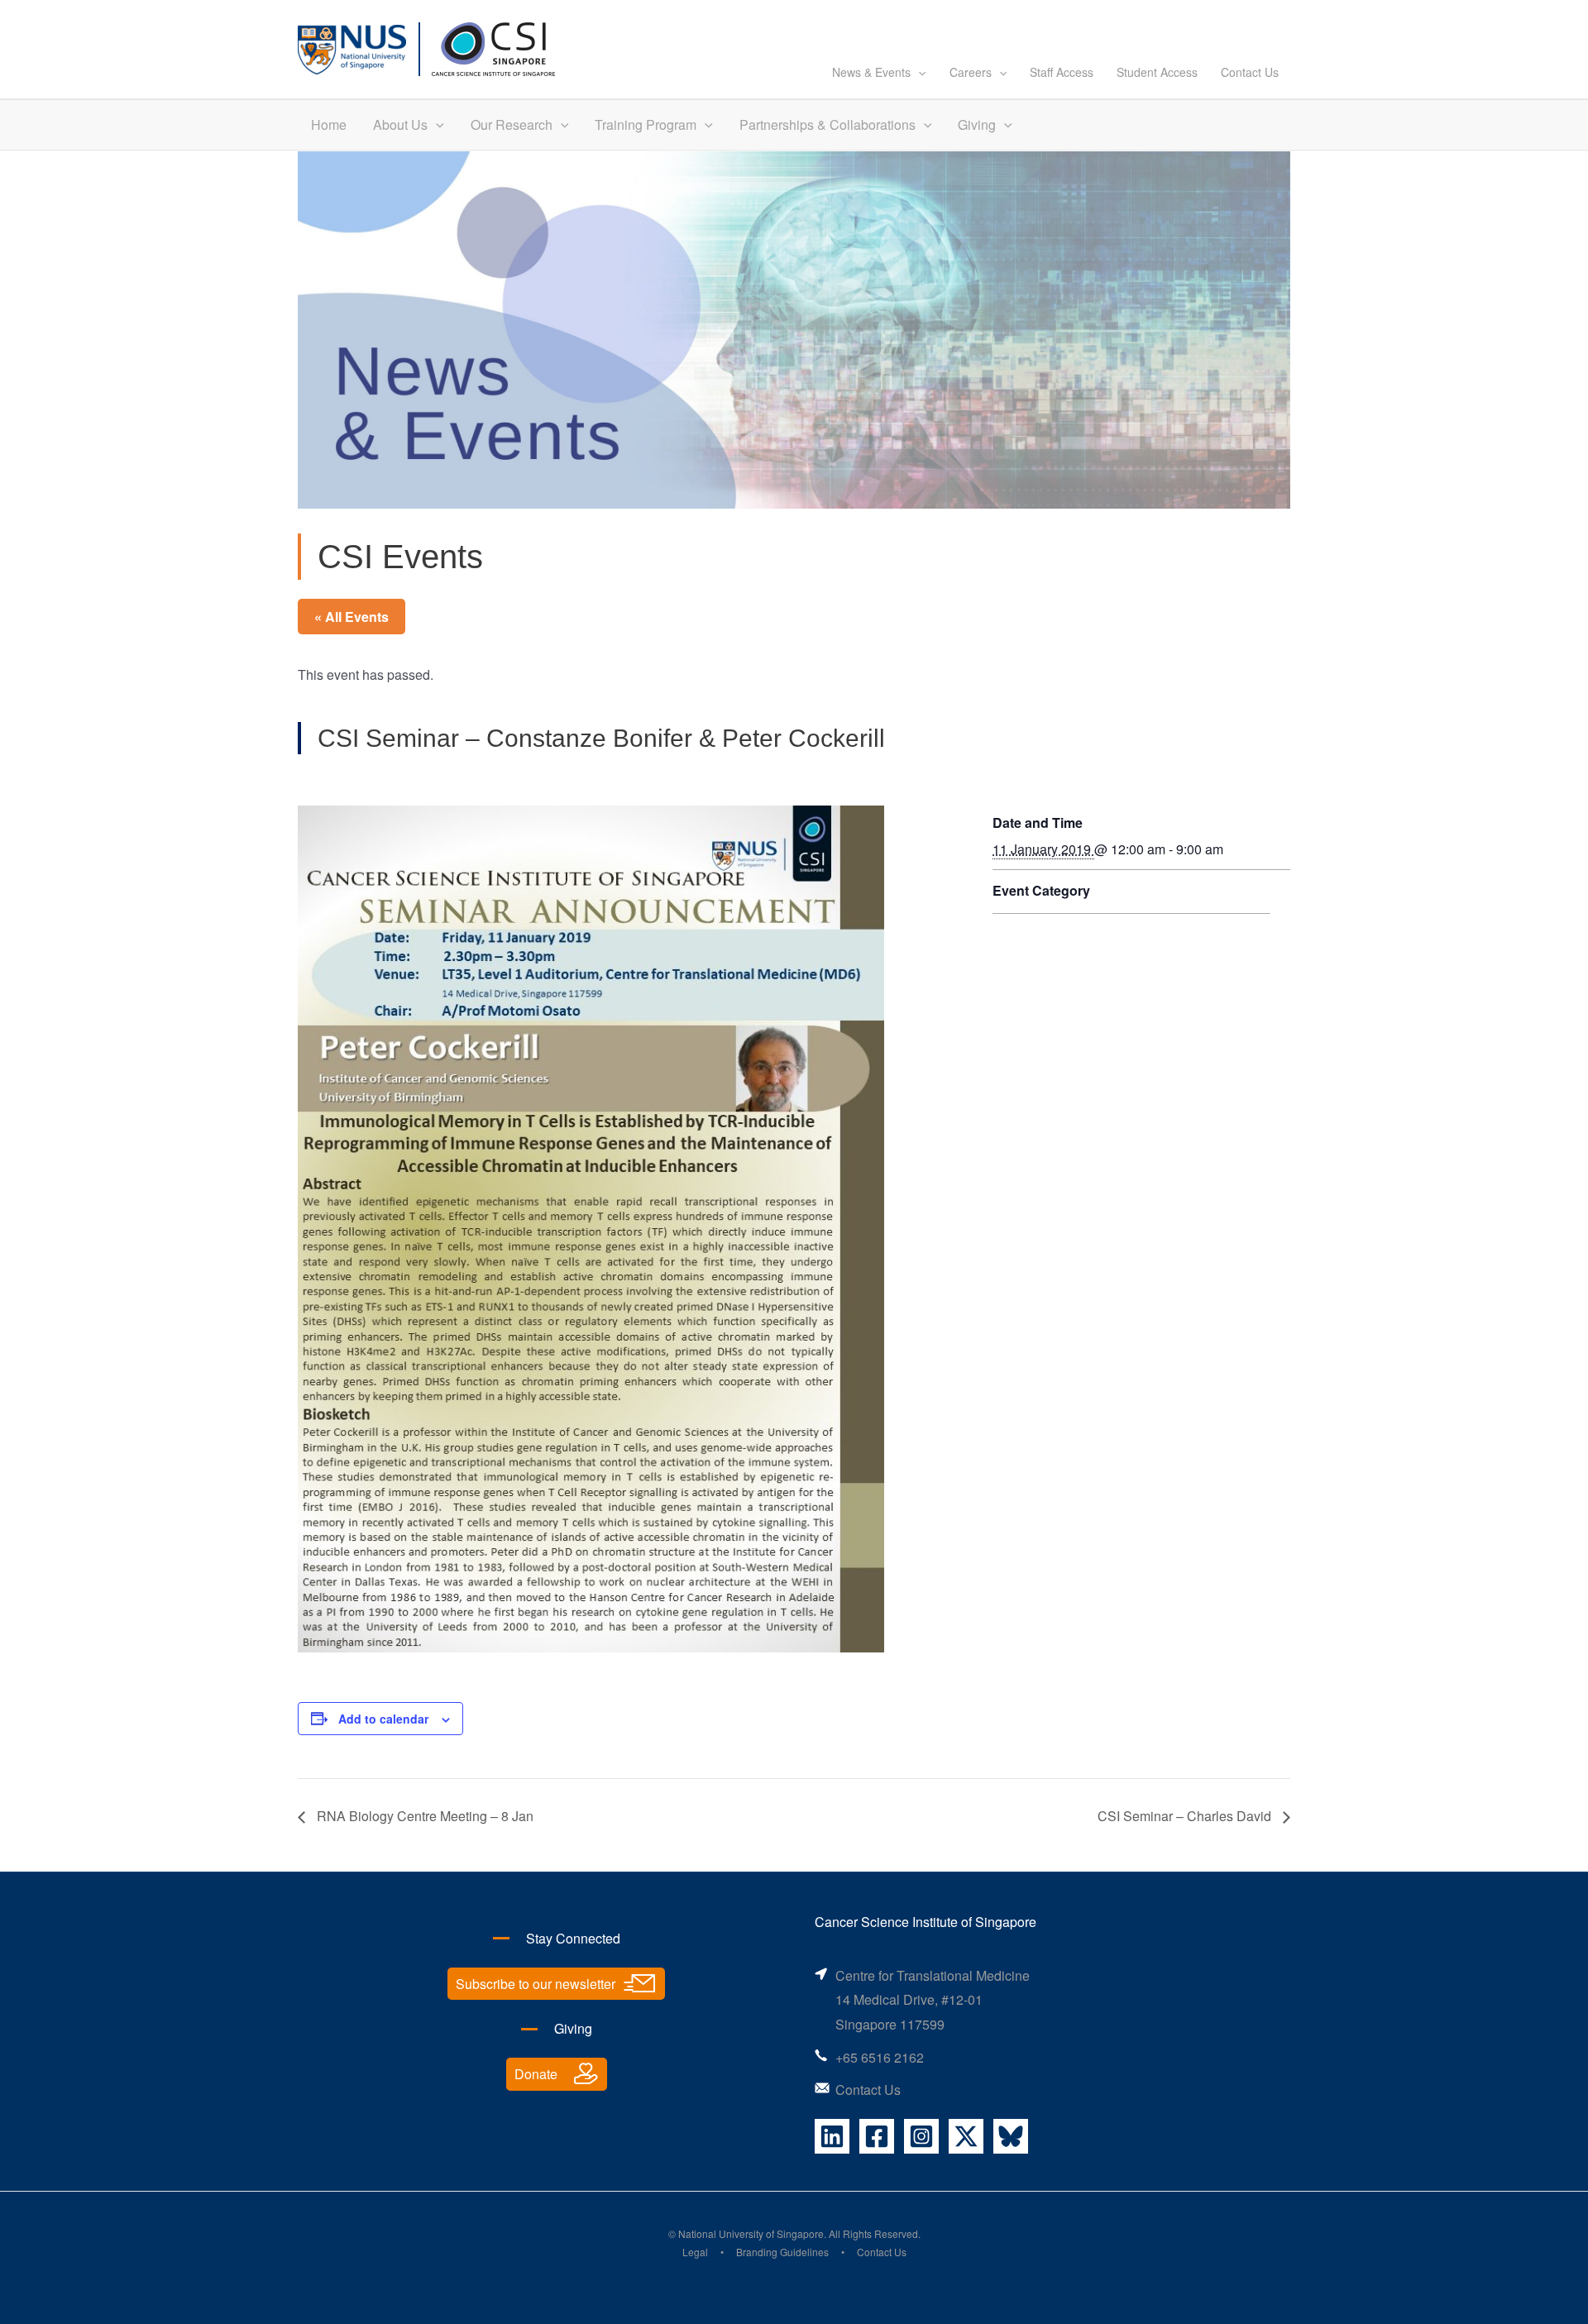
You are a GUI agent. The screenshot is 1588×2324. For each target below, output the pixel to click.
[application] (918, 72)
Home (329, 124)
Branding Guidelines (782, 2252)
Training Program (646, 124)
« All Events (352, 617)
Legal (695, 2252)
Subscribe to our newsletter (536, 1984)
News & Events (871, 72)
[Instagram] (921, 2136)
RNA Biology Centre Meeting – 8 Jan (423, 1816)
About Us (400, 124)
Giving (977, 124)
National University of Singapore (751, 2233)
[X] (966, 2136)
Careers (971, 72)
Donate (536, 2074)
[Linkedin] (832, 2136)
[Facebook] (877, 2136)
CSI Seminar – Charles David (1186, 1816)
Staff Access (1062, 72)
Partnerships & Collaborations (827, 124)
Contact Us (1250, 72)
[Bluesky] (1011, 2136)
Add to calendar (383, 1719)
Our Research (512, 124)
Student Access (1157, 72)
